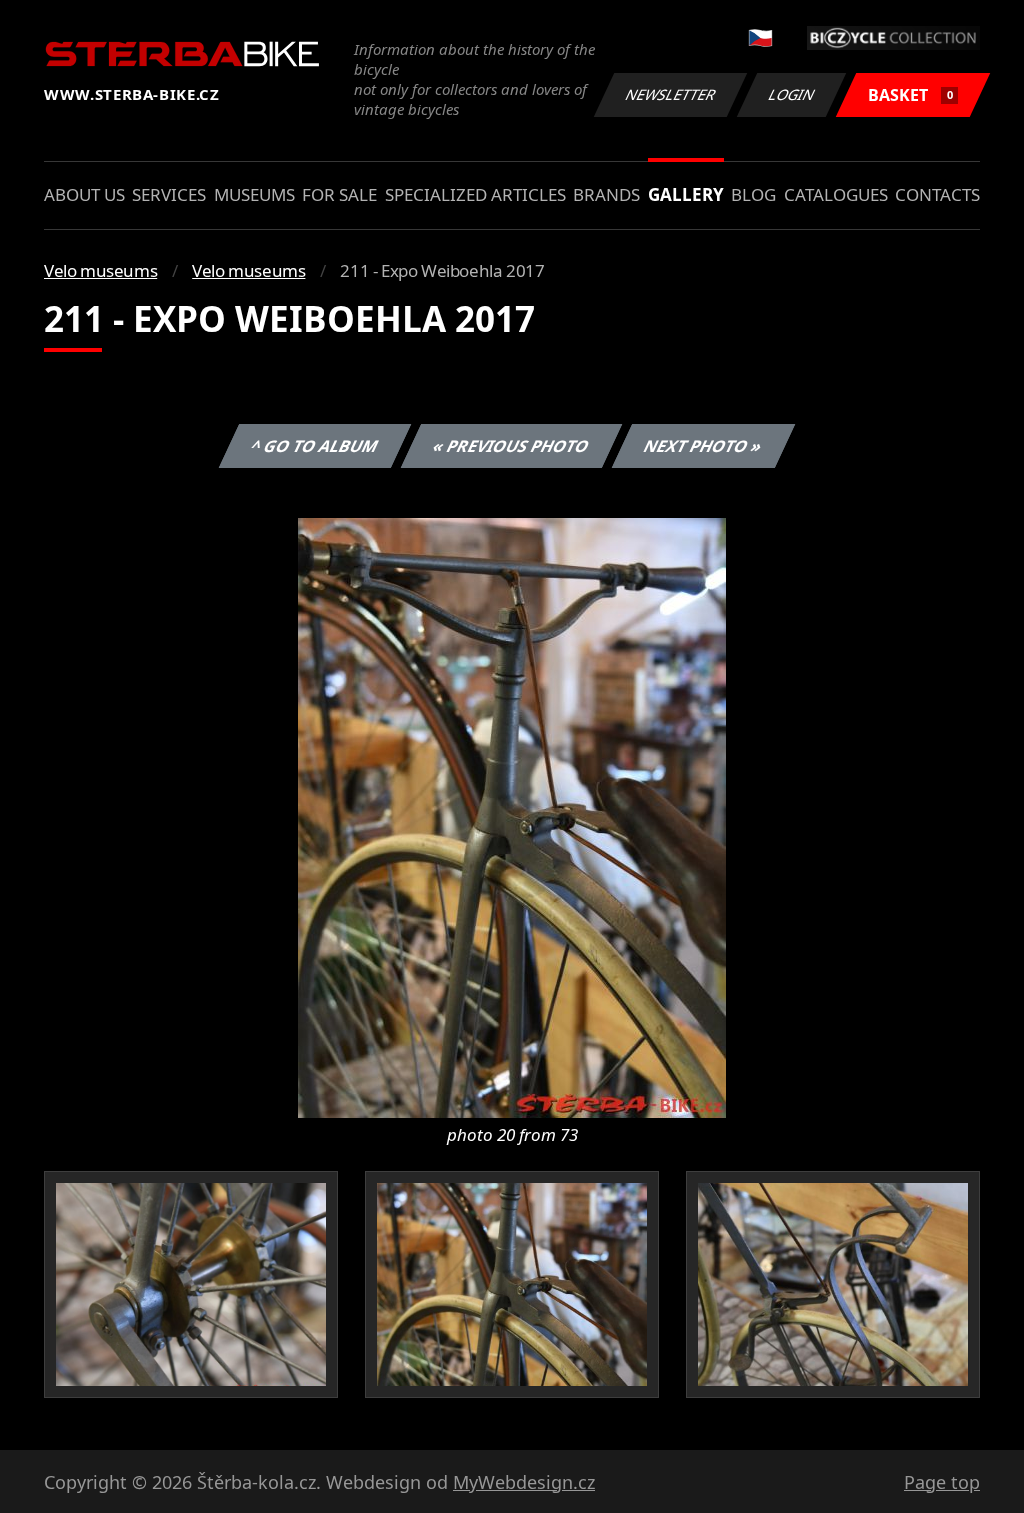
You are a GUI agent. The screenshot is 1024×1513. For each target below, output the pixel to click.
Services (169, 194)
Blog (753, 194)
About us (84, 194)
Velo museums (100, 270)
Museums (254, 194)
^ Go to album (315, 446)
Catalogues (836, 194)
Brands (606, 194)
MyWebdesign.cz (524, 1482)
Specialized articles (475, 194)
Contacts (937, 194)
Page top (942, 1482)
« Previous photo (511, 446)
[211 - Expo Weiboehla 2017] (512, 816)
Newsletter (671, 94)
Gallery (686, 194)
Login (792, 94)
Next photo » (703, 446)
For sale (339, 194)
